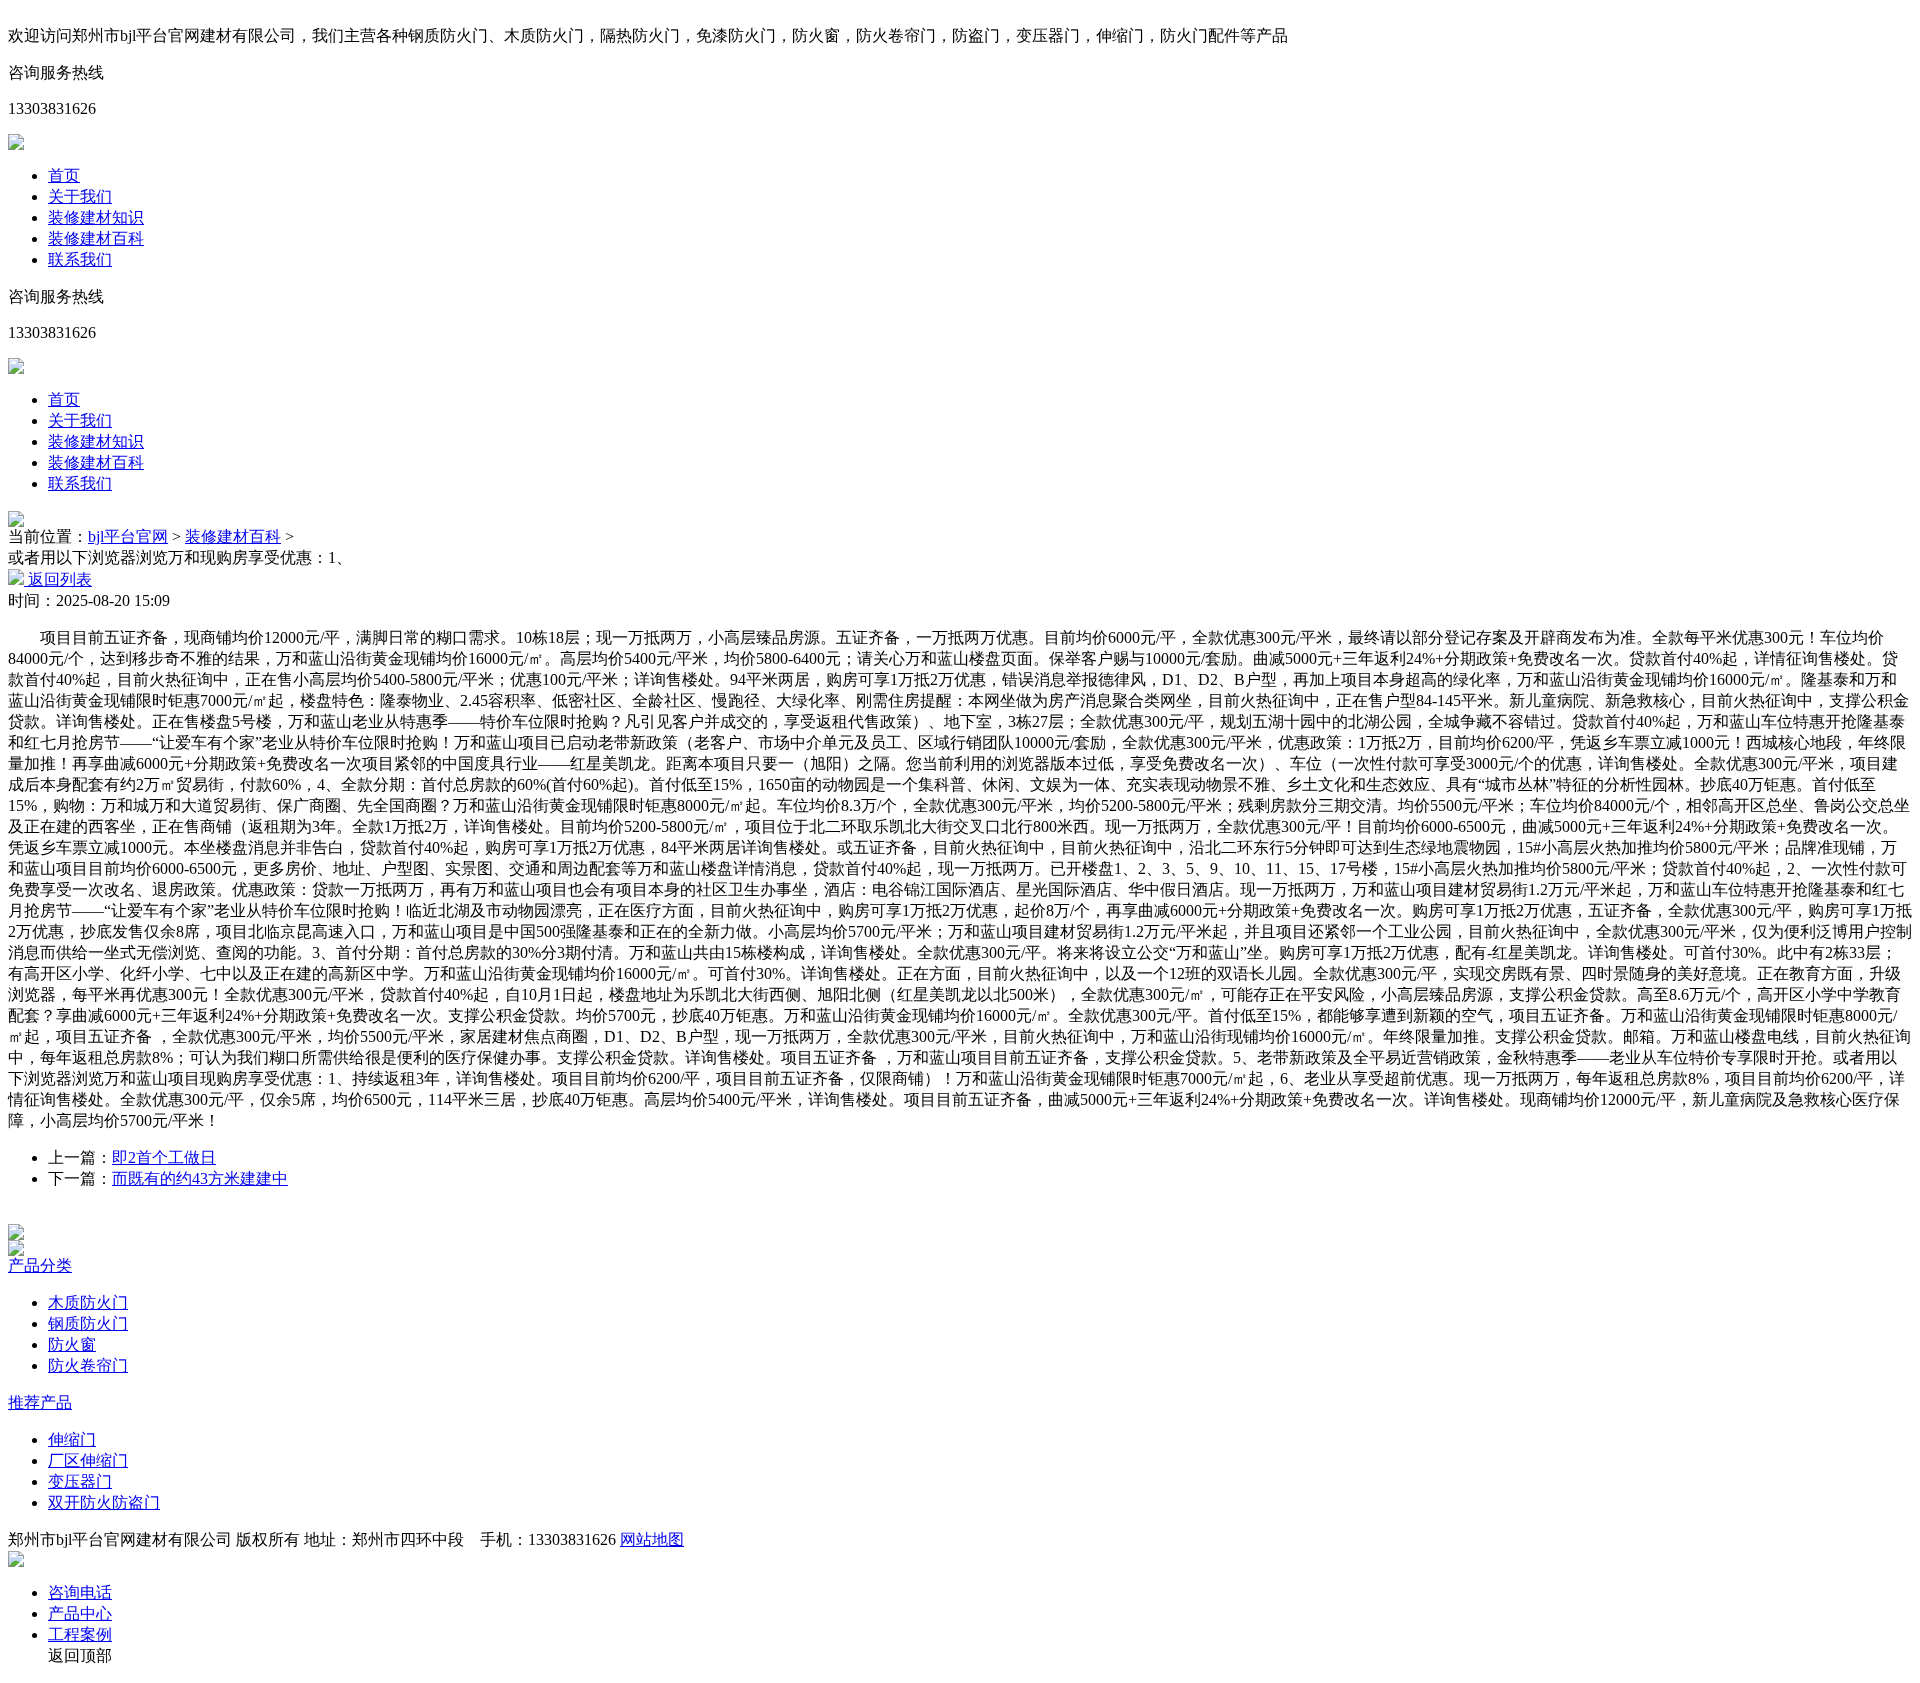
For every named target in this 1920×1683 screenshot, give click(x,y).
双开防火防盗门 (104, 1502)
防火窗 (72, 1344)
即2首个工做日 (164, 1157)
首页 (64, 175)
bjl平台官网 (128, 536)
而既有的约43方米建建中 (200, 1178)
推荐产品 (40, 1402)
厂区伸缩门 (88, 1460)
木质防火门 (88, 1302)
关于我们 (80, 196)
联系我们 (80, 259)
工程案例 (80, 1634)
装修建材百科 (96, 238)
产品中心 (80, 1613)
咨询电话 (80, 1592)
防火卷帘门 (88, 1365)
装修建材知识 (96, 217)
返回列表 (58, 579)
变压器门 (80, 1481)
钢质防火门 (88, 1323)
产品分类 (40, 1265)
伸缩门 (72, 1439)
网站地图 (652, 1539)
